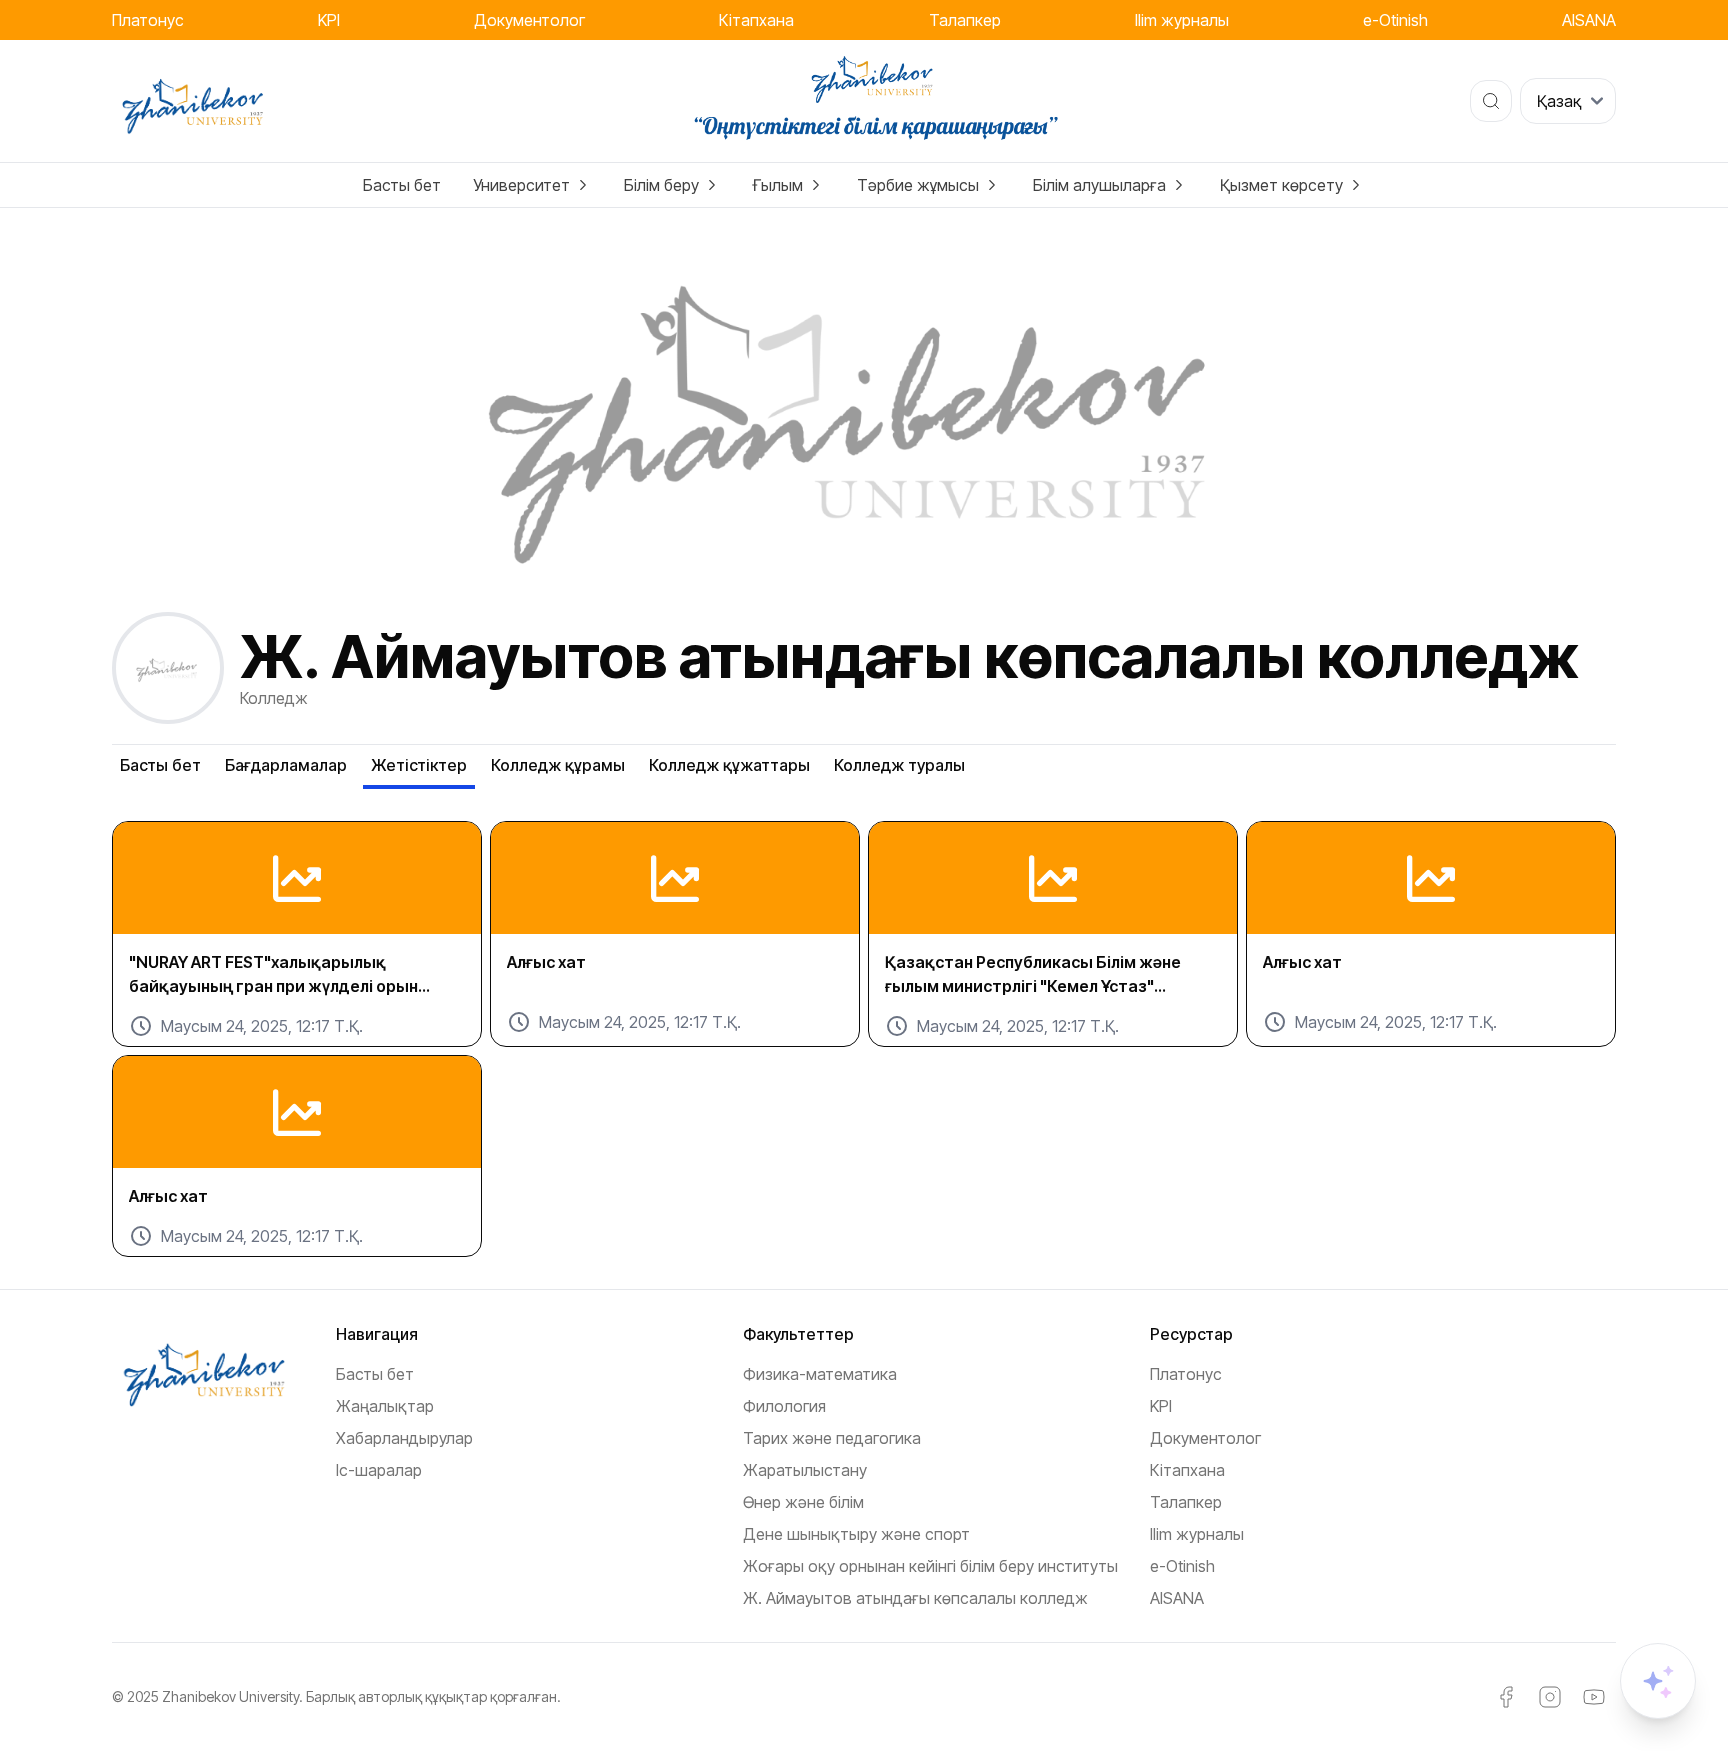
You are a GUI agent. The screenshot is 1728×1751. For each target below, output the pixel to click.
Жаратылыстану (805, 1470)
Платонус (148, 20)
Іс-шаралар (379, 1470)
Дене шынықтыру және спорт (856, 1534)
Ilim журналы (1182, 20)
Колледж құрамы (558, 765)
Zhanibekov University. (232, 1696)
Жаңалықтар (385, 1406)
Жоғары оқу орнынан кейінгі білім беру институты (930, 1566)
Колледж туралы (899, 765)
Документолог (529, 20)
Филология (784, 1406)
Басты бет (402, 185)
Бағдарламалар (286, 765)
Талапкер (965, 20)
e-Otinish (1395, 20)
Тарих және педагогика (832, 1438)
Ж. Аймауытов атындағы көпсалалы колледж (915, 1598)
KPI (329, 20)
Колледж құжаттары (729, 765)
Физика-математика (820, 1374)
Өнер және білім (803, 1502)
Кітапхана (756, 20)
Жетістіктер (419, 765)
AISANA (1589, 20)
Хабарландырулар (404, 1438)
